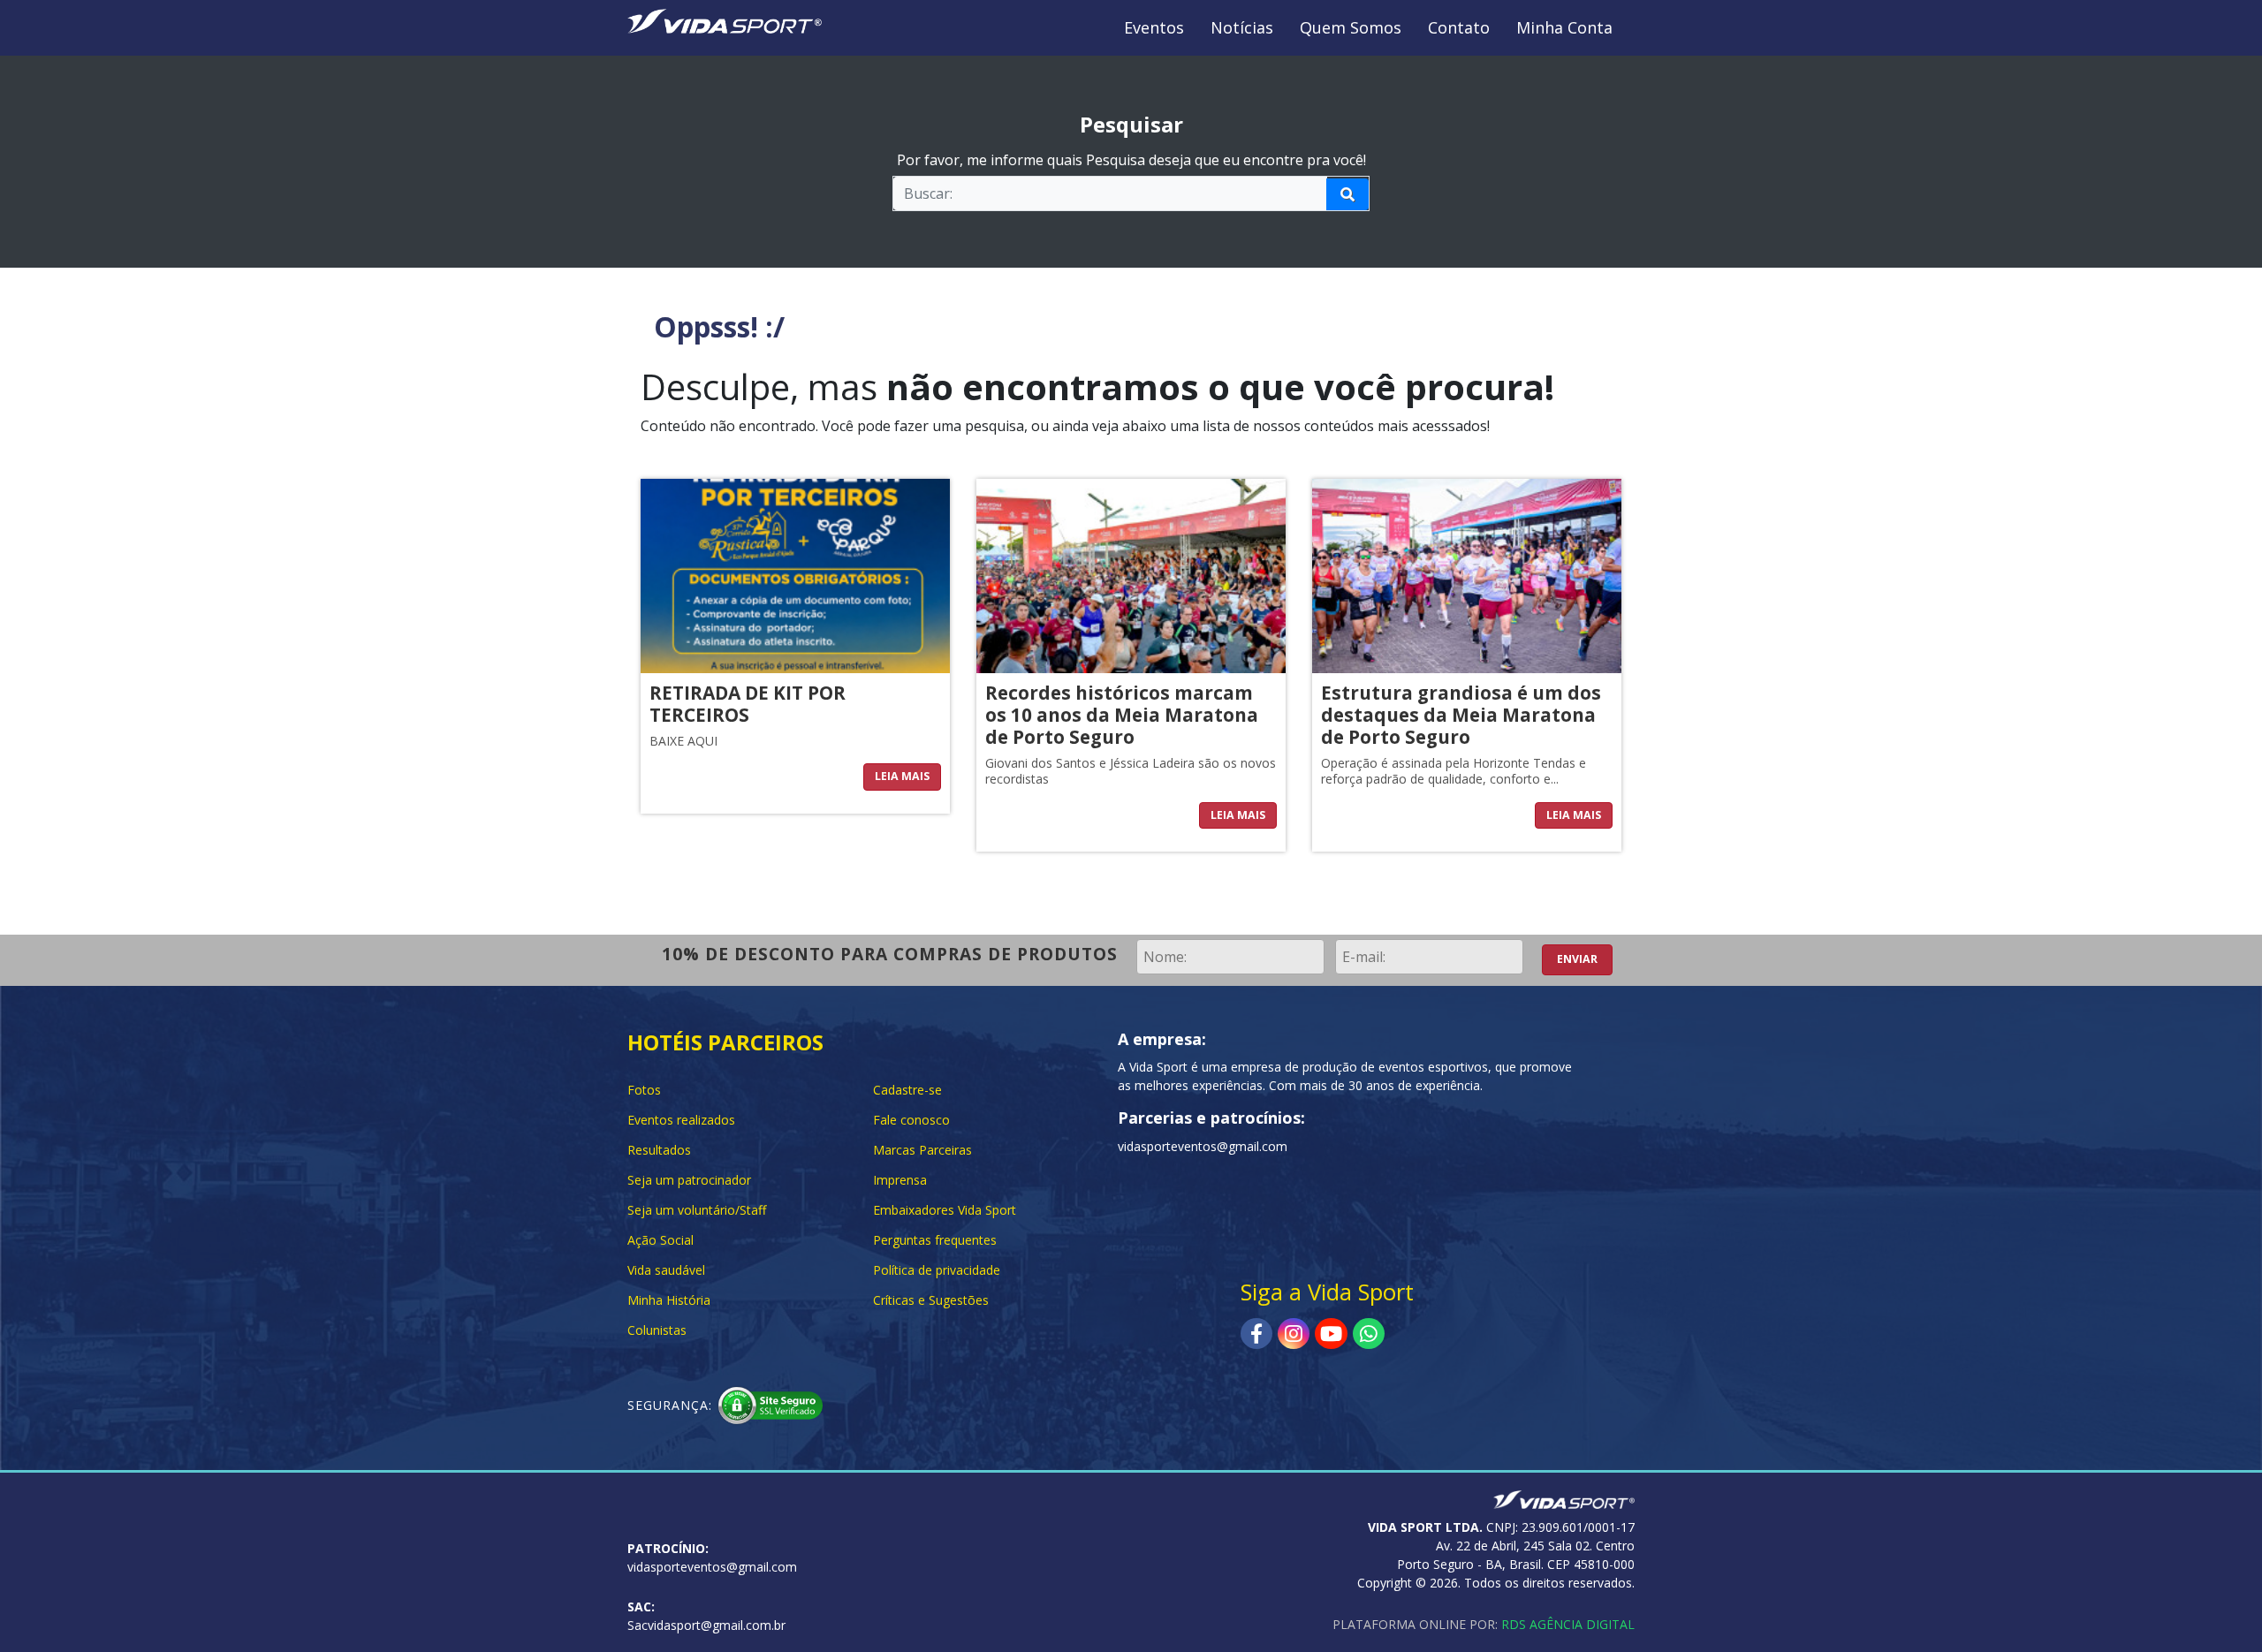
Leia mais (902, 776)
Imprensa (900, 1180)
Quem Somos (1351, 27)
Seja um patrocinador (689, 1180)
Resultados (659, 1150)
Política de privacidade (937, 1270)
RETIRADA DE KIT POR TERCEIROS (748, 704)
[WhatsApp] (1369, 1334)
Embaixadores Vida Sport (945, 1210)
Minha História (669, 1300)
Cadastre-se (907, 1090)
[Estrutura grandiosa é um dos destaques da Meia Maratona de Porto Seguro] (1467, 575)
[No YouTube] (1331, 1334)
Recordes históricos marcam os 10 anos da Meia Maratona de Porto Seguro (1122, 715)
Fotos (644, 1090)
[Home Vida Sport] (725, 19)
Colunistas (657, 1330)
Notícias (1242, 27)
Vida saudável (666, 1270)
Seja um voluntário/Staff (697, 1210)
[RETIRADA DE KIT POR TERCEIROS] (795, 575)
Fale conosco (911, 1120)
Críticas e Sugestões (931, 1300)
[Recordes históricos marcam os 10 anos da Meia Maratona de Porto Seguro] (1131, 575)
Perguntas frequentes (935, 1240)
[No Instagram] (1294, 1334)
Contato (1459, 27)
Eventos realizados (681, 1120)
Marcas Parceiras (922, 1150)
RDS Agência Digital (1568, 1624)
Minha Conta (1564, 27)
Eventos (1154, 27)
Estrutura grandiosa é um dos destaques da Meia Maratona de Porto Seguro (1461, 715)
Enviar (1577, 959)
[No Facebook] (1256, 1334)
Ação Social (660, 1240)
